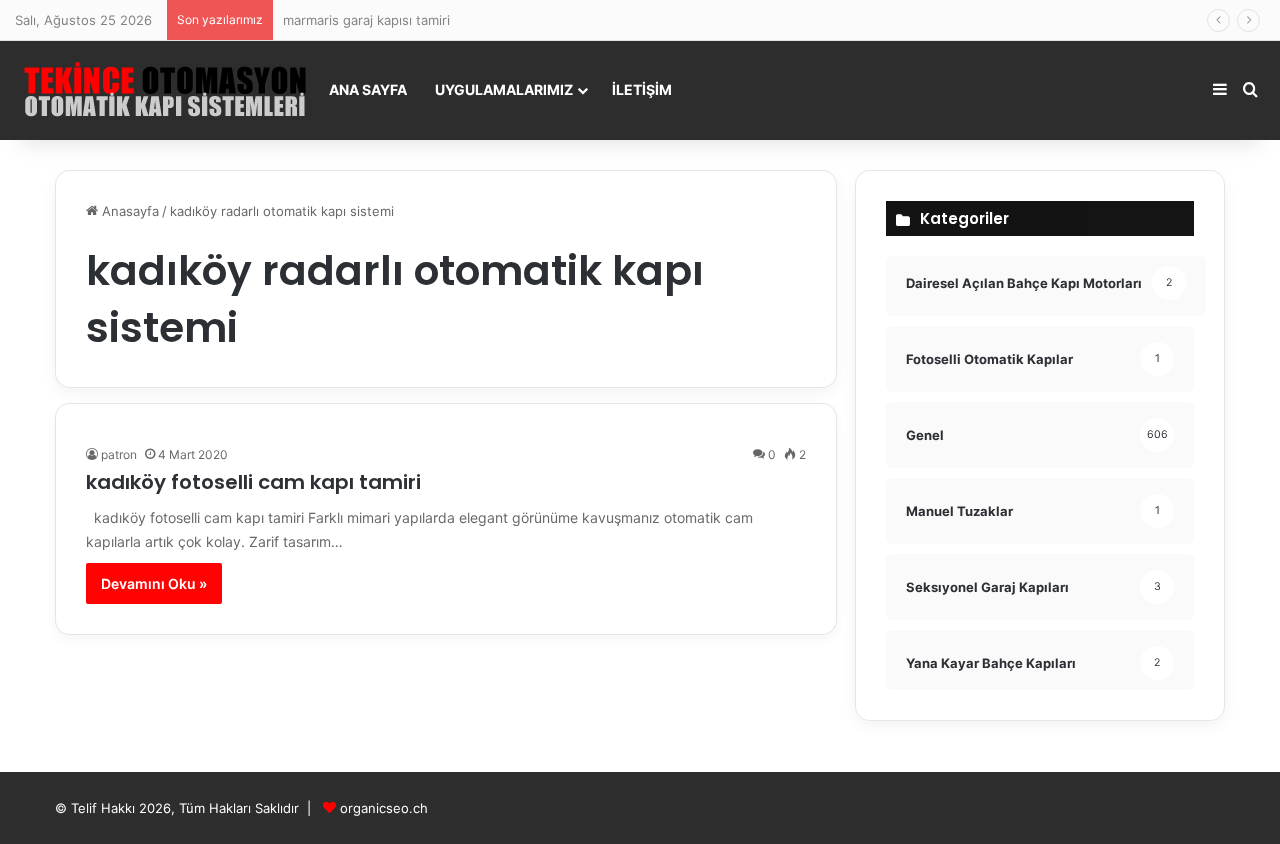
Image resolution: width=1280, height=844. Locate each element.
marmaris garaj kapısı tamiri (366, 20)
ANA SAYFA (368, 89)
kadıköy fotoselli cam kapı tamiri (253, 482)
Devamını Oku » (154, 583)
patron (119, 454)
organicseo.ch (384, 808)
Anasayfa (128, 211)
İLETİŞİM (642, 89)
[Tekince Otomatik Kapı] (165, 90)
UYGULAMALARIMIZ (504, 89)
